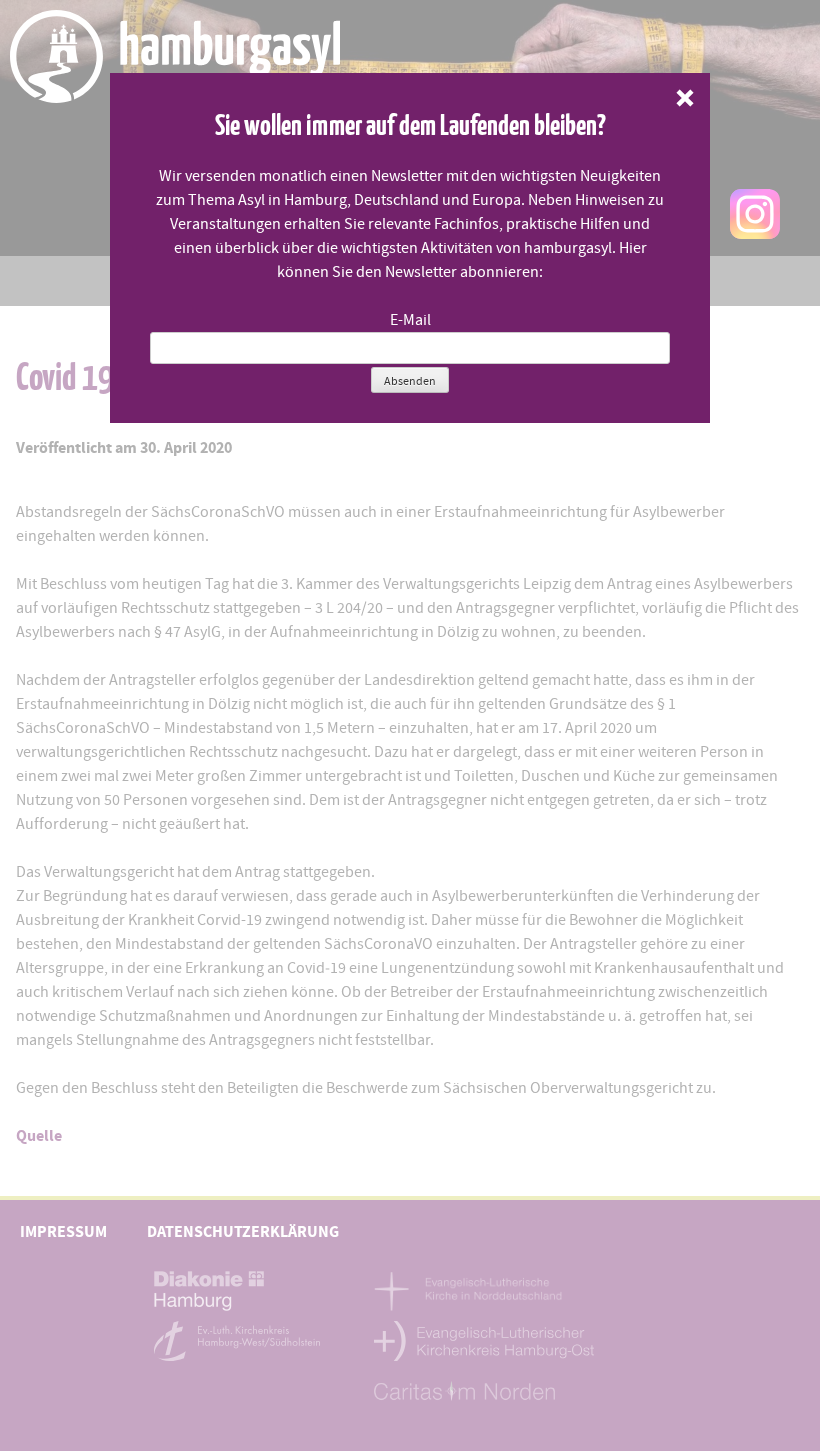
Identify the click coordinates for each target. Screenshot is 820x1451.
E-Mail (410, 320)
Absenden (410, 381)
